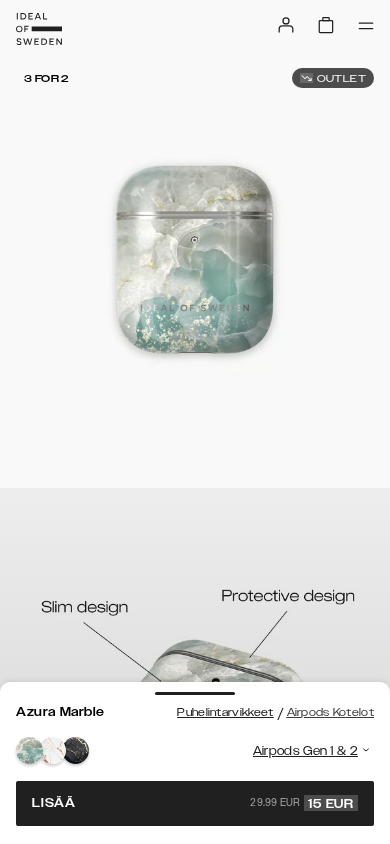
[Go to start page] (39, 29)
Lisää (193, 803)
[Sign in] (286, 25)
